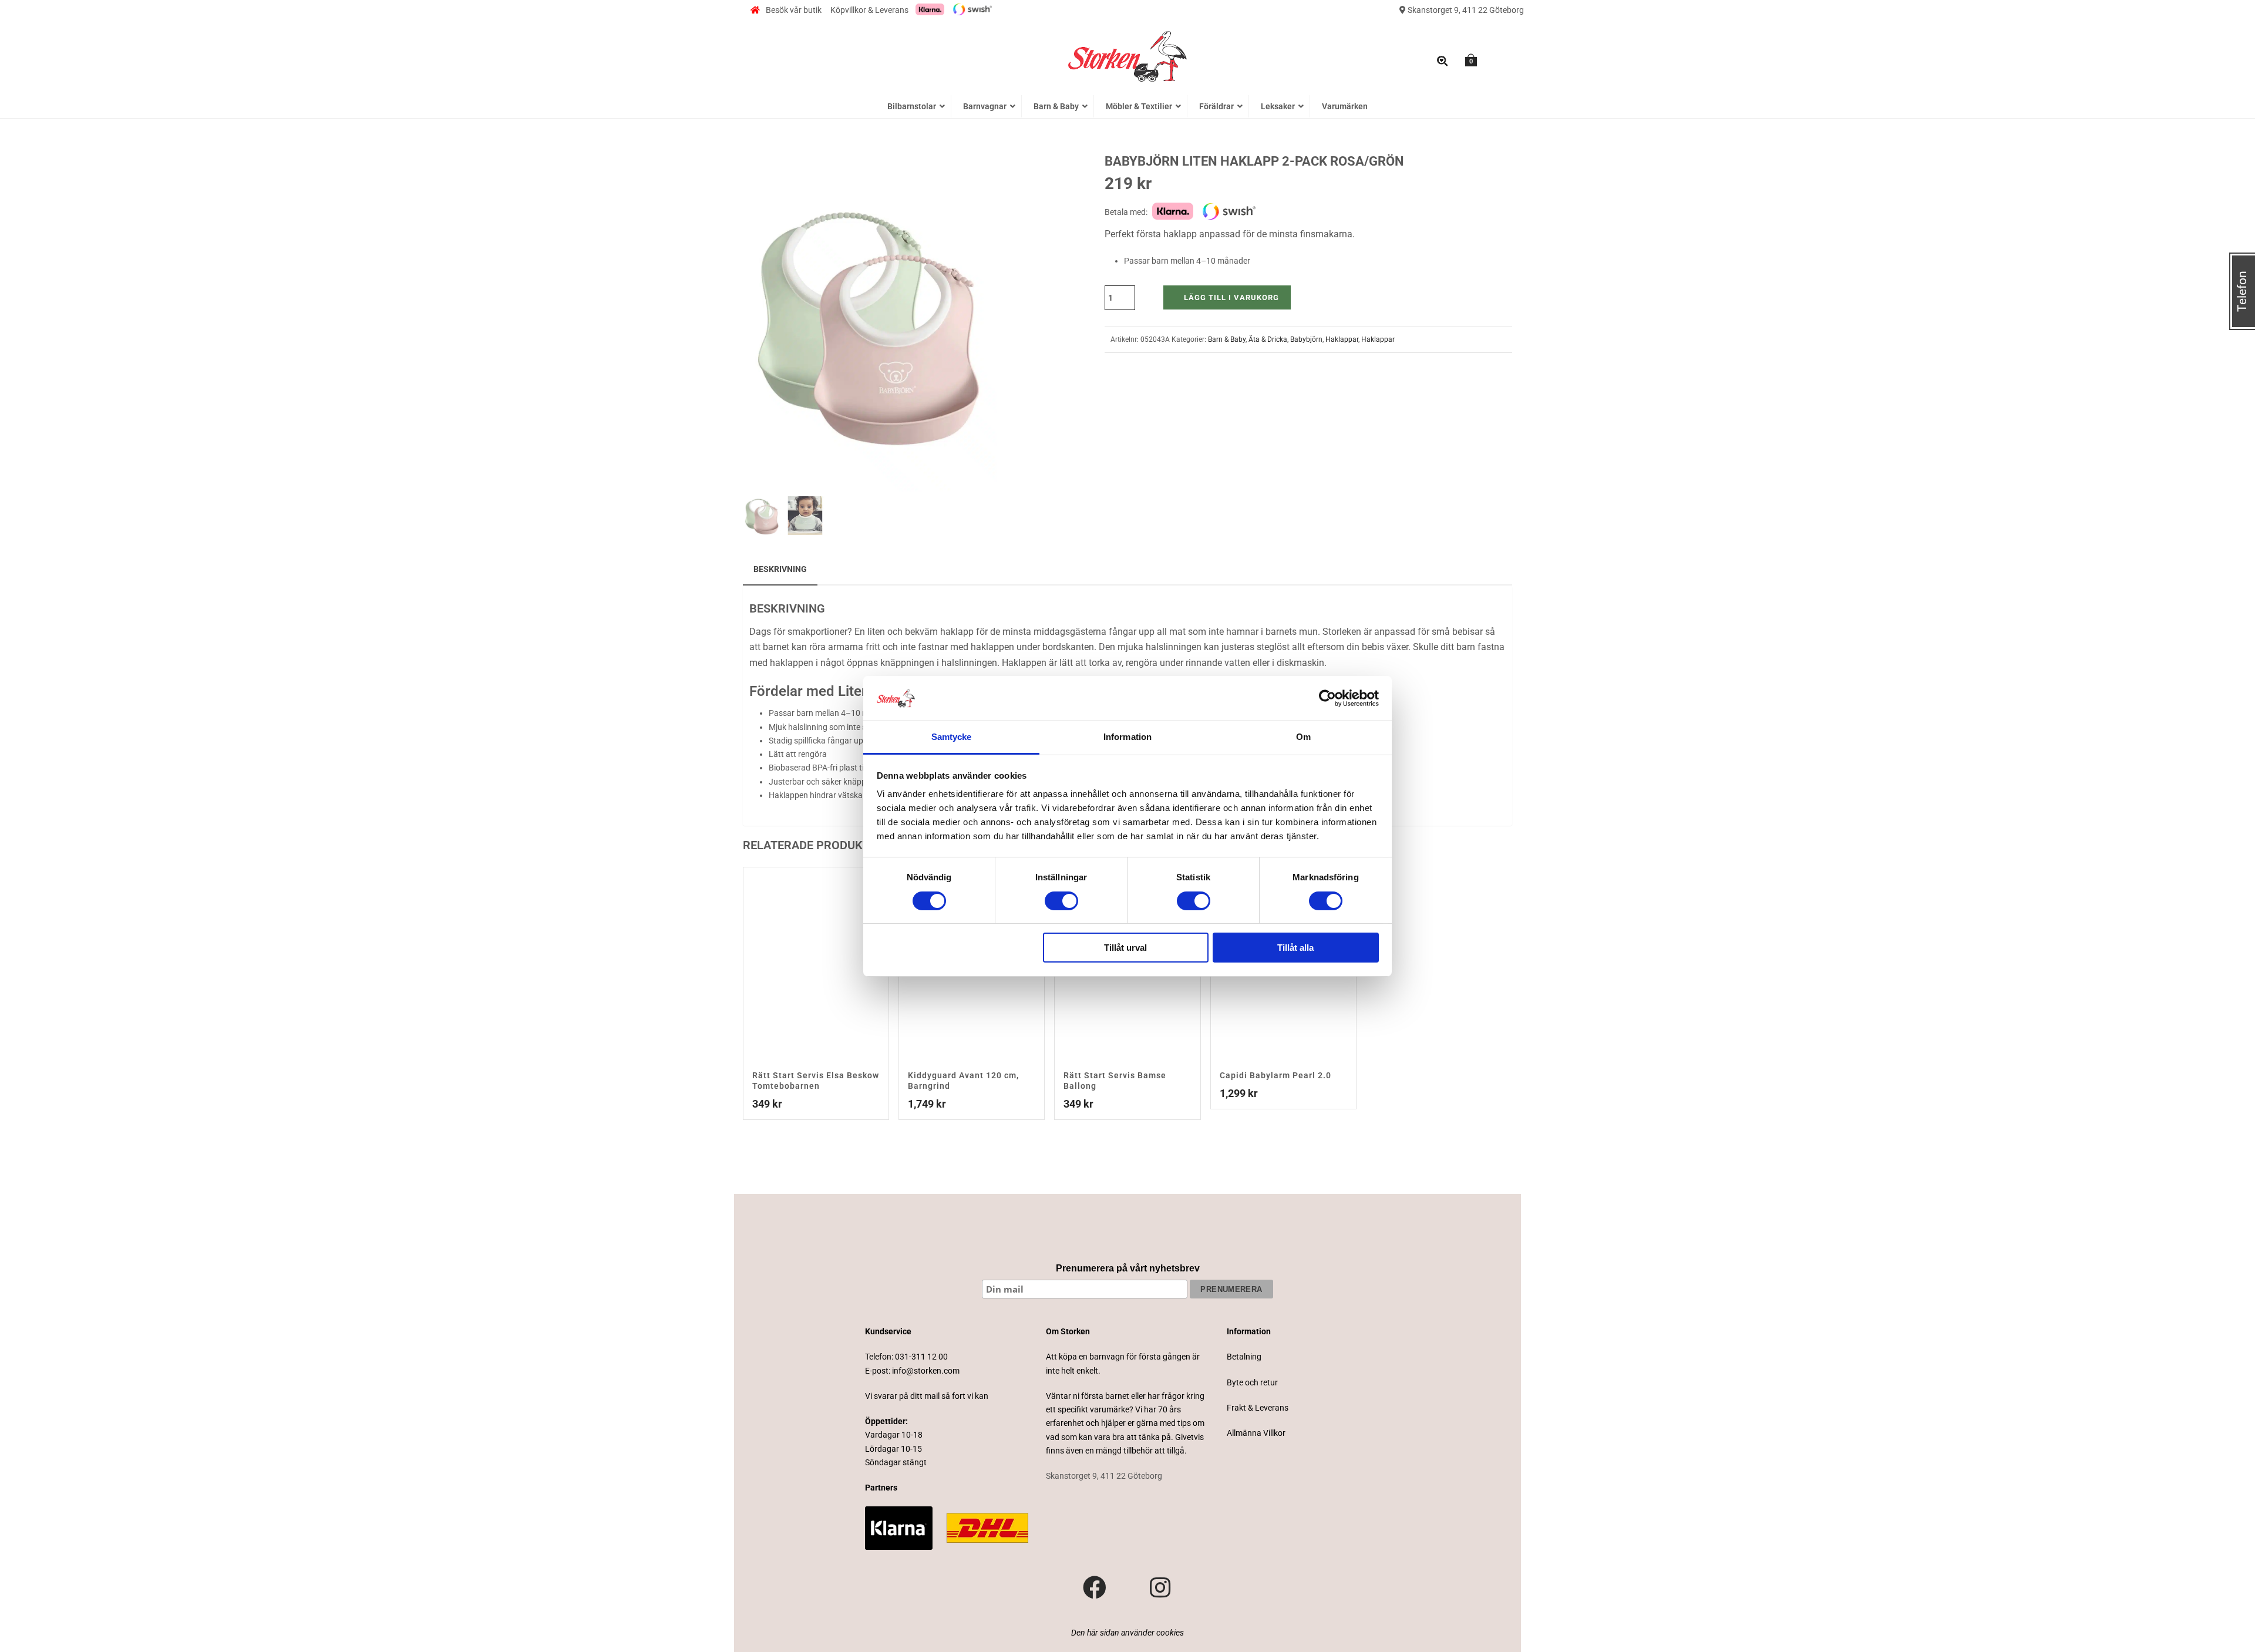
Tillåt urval (1125, 948)
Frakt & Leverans (1258, 1408)
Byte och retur (1252, 1382)
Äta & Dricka (1268, 339)
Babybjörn (1306, 339)
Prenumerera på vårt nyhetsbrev (1128, 1268)
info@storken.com (926, 1371)
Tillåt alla (1295, 948)
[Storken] (1127, 55)
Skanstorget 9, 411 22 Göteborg (1465, 10)
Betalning (1244, 1357)
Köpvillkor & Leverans (869, 10)
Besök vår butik (794, 10)
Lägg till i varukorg (1231, 297)
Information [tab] (1127, 737)
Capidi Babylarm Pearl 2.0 (1275, 1075)
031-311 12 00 (921, 1357)
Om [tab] (1303, 737)
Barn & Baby (1227, 339)
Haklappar (1342, 339)
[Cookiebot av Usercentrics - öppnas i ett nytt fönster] (1327, 698)
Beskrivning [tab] (780, 569)
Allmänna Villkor (1256, 1433)
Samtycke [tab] (952, 737)
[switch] (1061, 901)
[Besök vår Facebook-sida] (1095, 1588)
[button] (974, 176)
